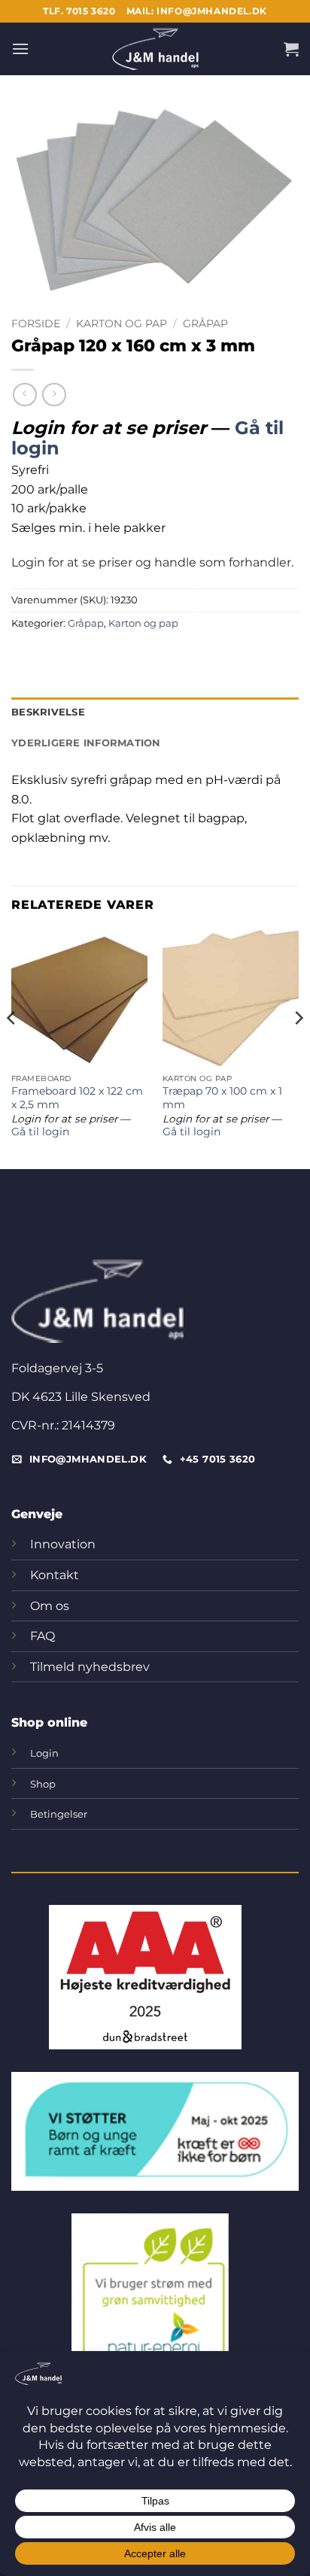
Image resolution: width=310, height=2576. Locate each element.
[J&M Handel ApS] (155, 49)
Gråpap (205, 324)
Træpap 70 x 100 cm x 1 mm (222, 1098)
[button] (20, 49)
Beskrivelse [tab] (48, 712)
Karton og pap (122, 324)
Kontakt (55, 1575)
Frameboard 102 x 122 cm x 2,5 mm (77, 1098)
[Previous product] (54, 395)
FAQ (43, 1636)
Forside (36, 324)
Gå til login (40, 1132)
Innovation (63, 1544)
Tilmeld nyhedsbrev (90, 1667)
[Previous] (12, 1048)
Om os (50, 1606)
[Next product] (24, 395)
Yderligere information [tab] (86, 743)
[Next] (298, 1048)
